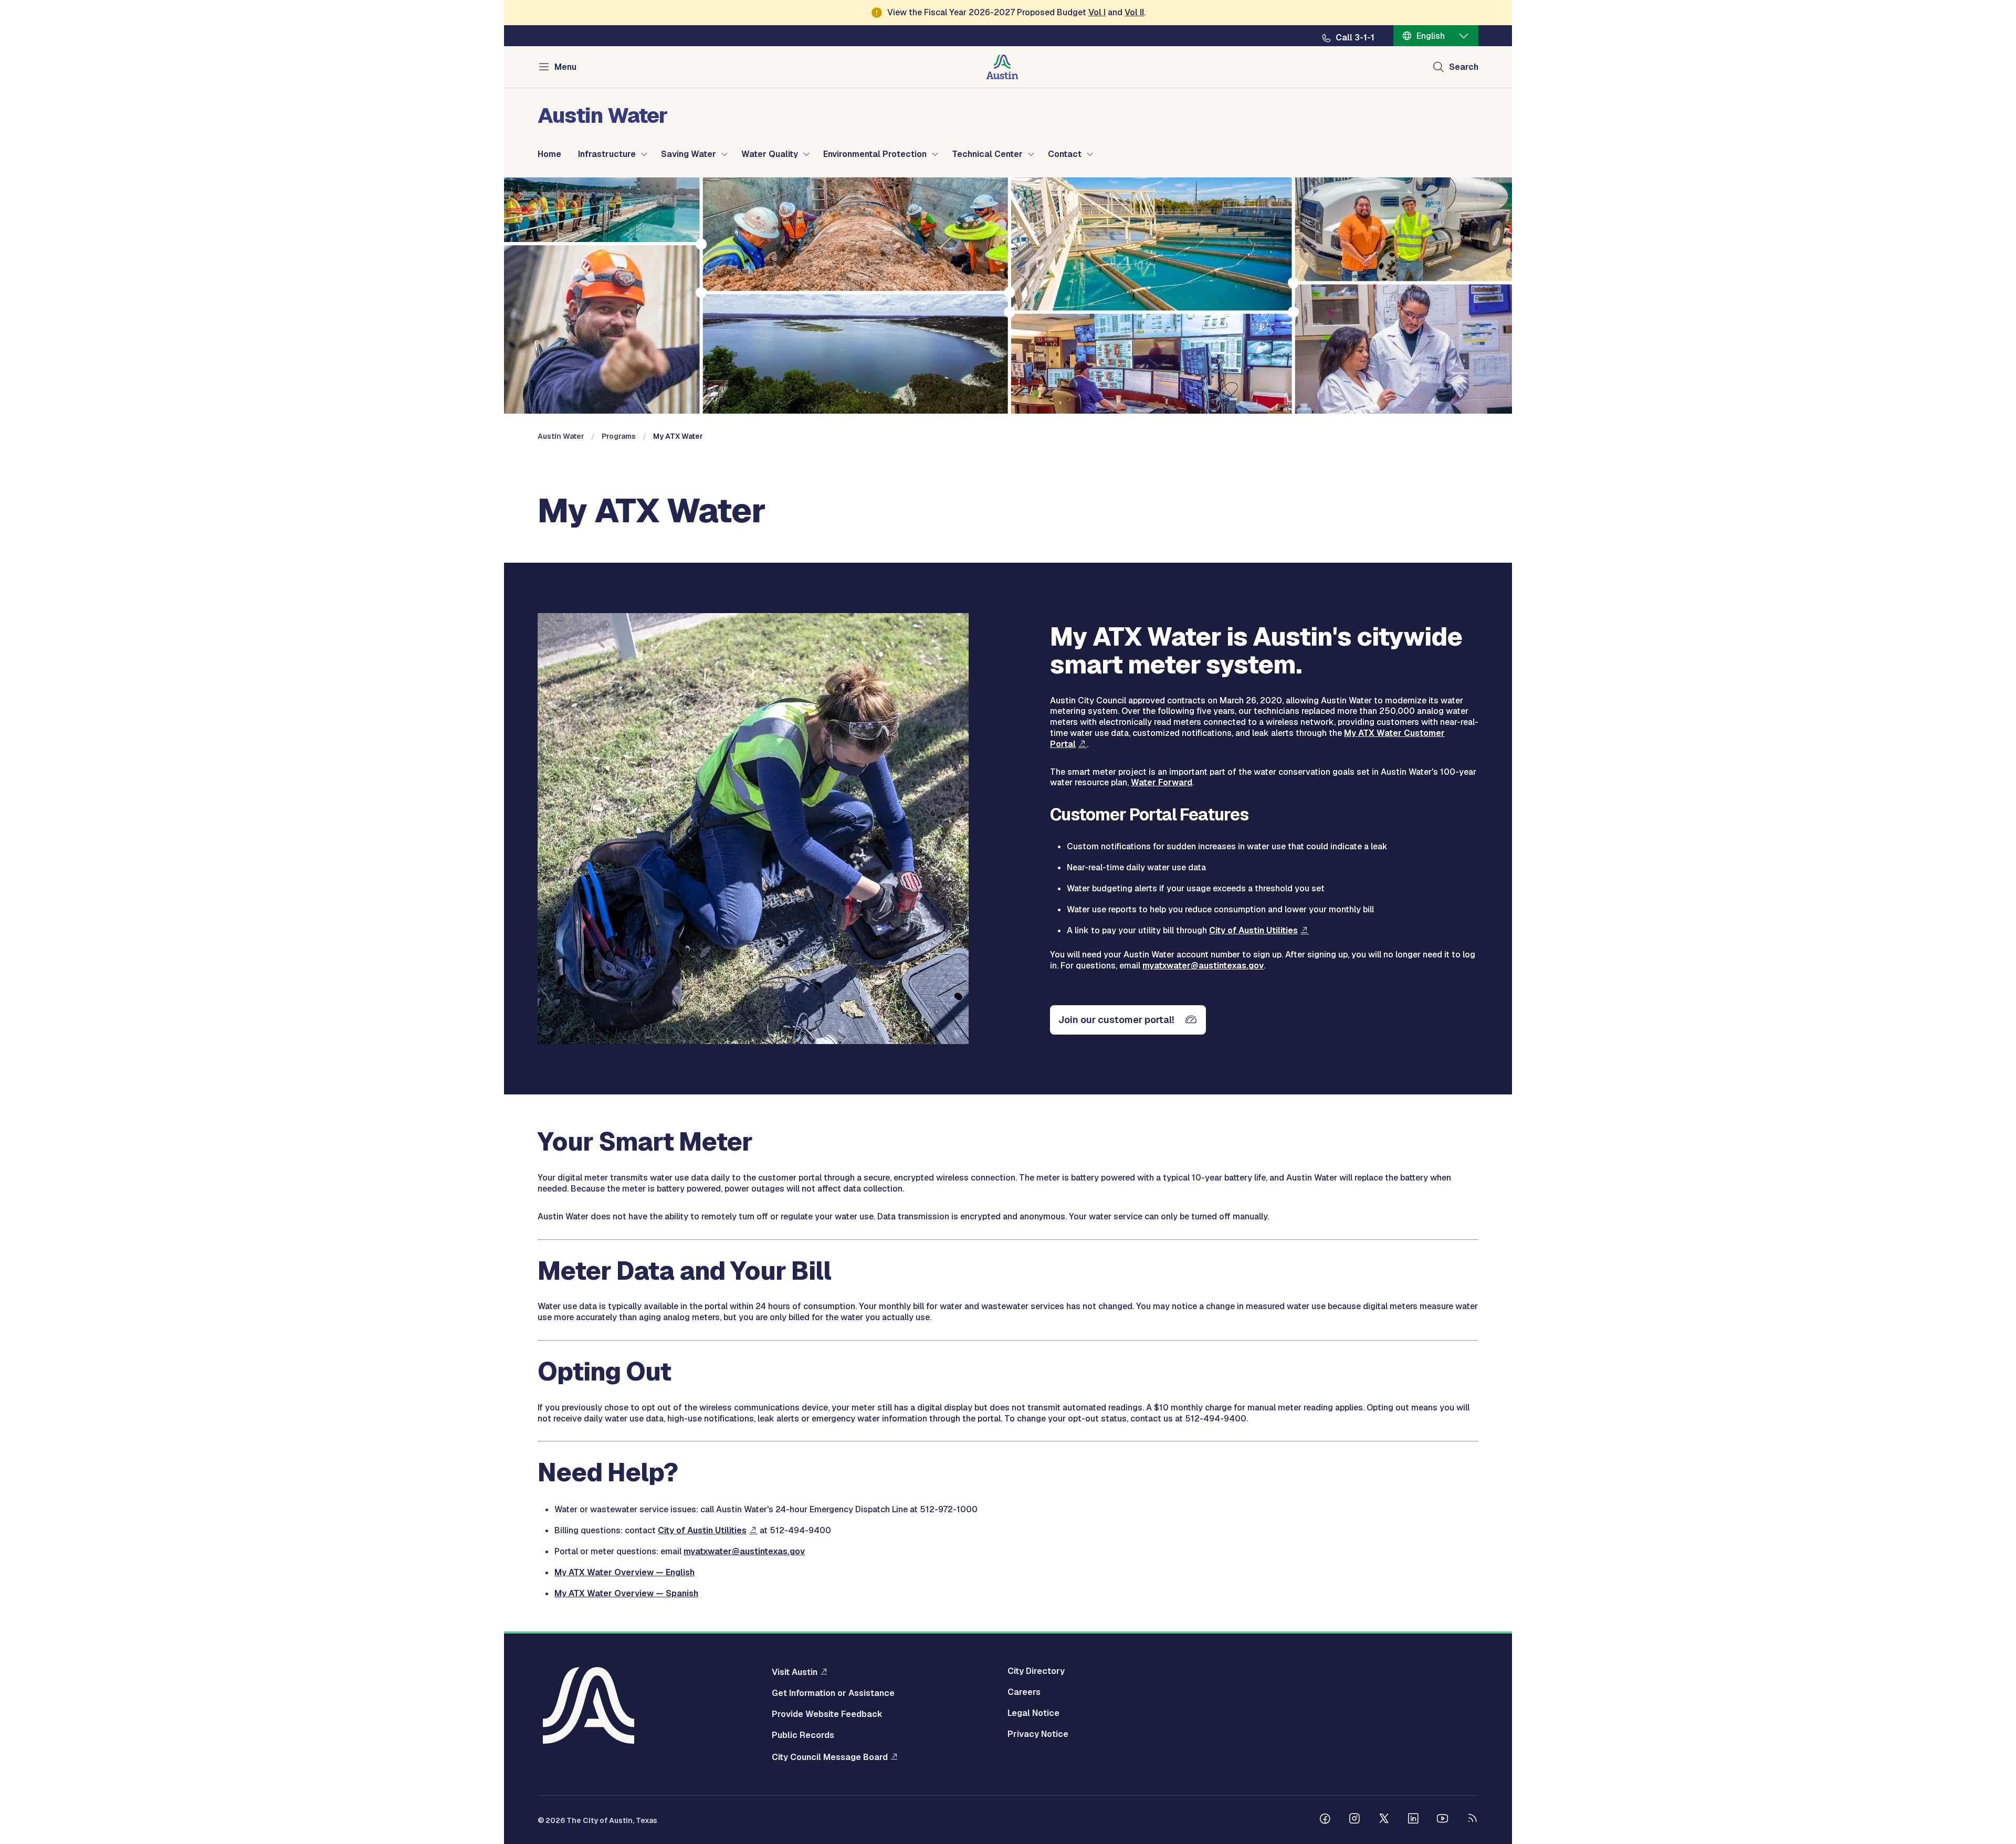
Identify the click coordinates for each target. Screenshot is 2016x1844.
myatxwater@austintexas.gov (1203, 966)
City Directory (1036, 1671)
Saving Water (689, 154)
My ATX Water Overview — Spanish (626, 1593)
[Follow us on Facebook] (1325, 1820)
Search (1464, 67)
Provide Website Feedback (827, 1714)
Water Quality (770, 154)
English (1431, 36)
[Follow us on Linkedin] (1413, 1820)
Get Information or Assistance (833, 1693)
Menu (565, 67)
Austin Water (561, 436)
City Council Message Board (830, 1757)
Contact (1065, 154)
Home (549, 154)
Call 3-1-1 (1355, 38)
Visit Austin (795, 1672)
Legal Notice (1033, 1713)
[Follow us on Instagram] (1354, 1820)
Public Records (803, 1735)
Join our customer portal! (1116, 1020)
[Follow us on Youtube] (1443, 1820)
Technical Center (987, 154)
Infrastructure (607, 154)
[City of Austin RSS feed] (1472, 1820)
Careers (1024, 1692)
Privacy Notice (1038, 1734)
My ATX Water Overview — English (624, 1572)
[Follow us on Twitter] (1384, 1820)
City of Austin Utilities (1253, 930)
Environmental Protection (875, 154)
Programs (619, 436)
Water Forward (1162, 782)
